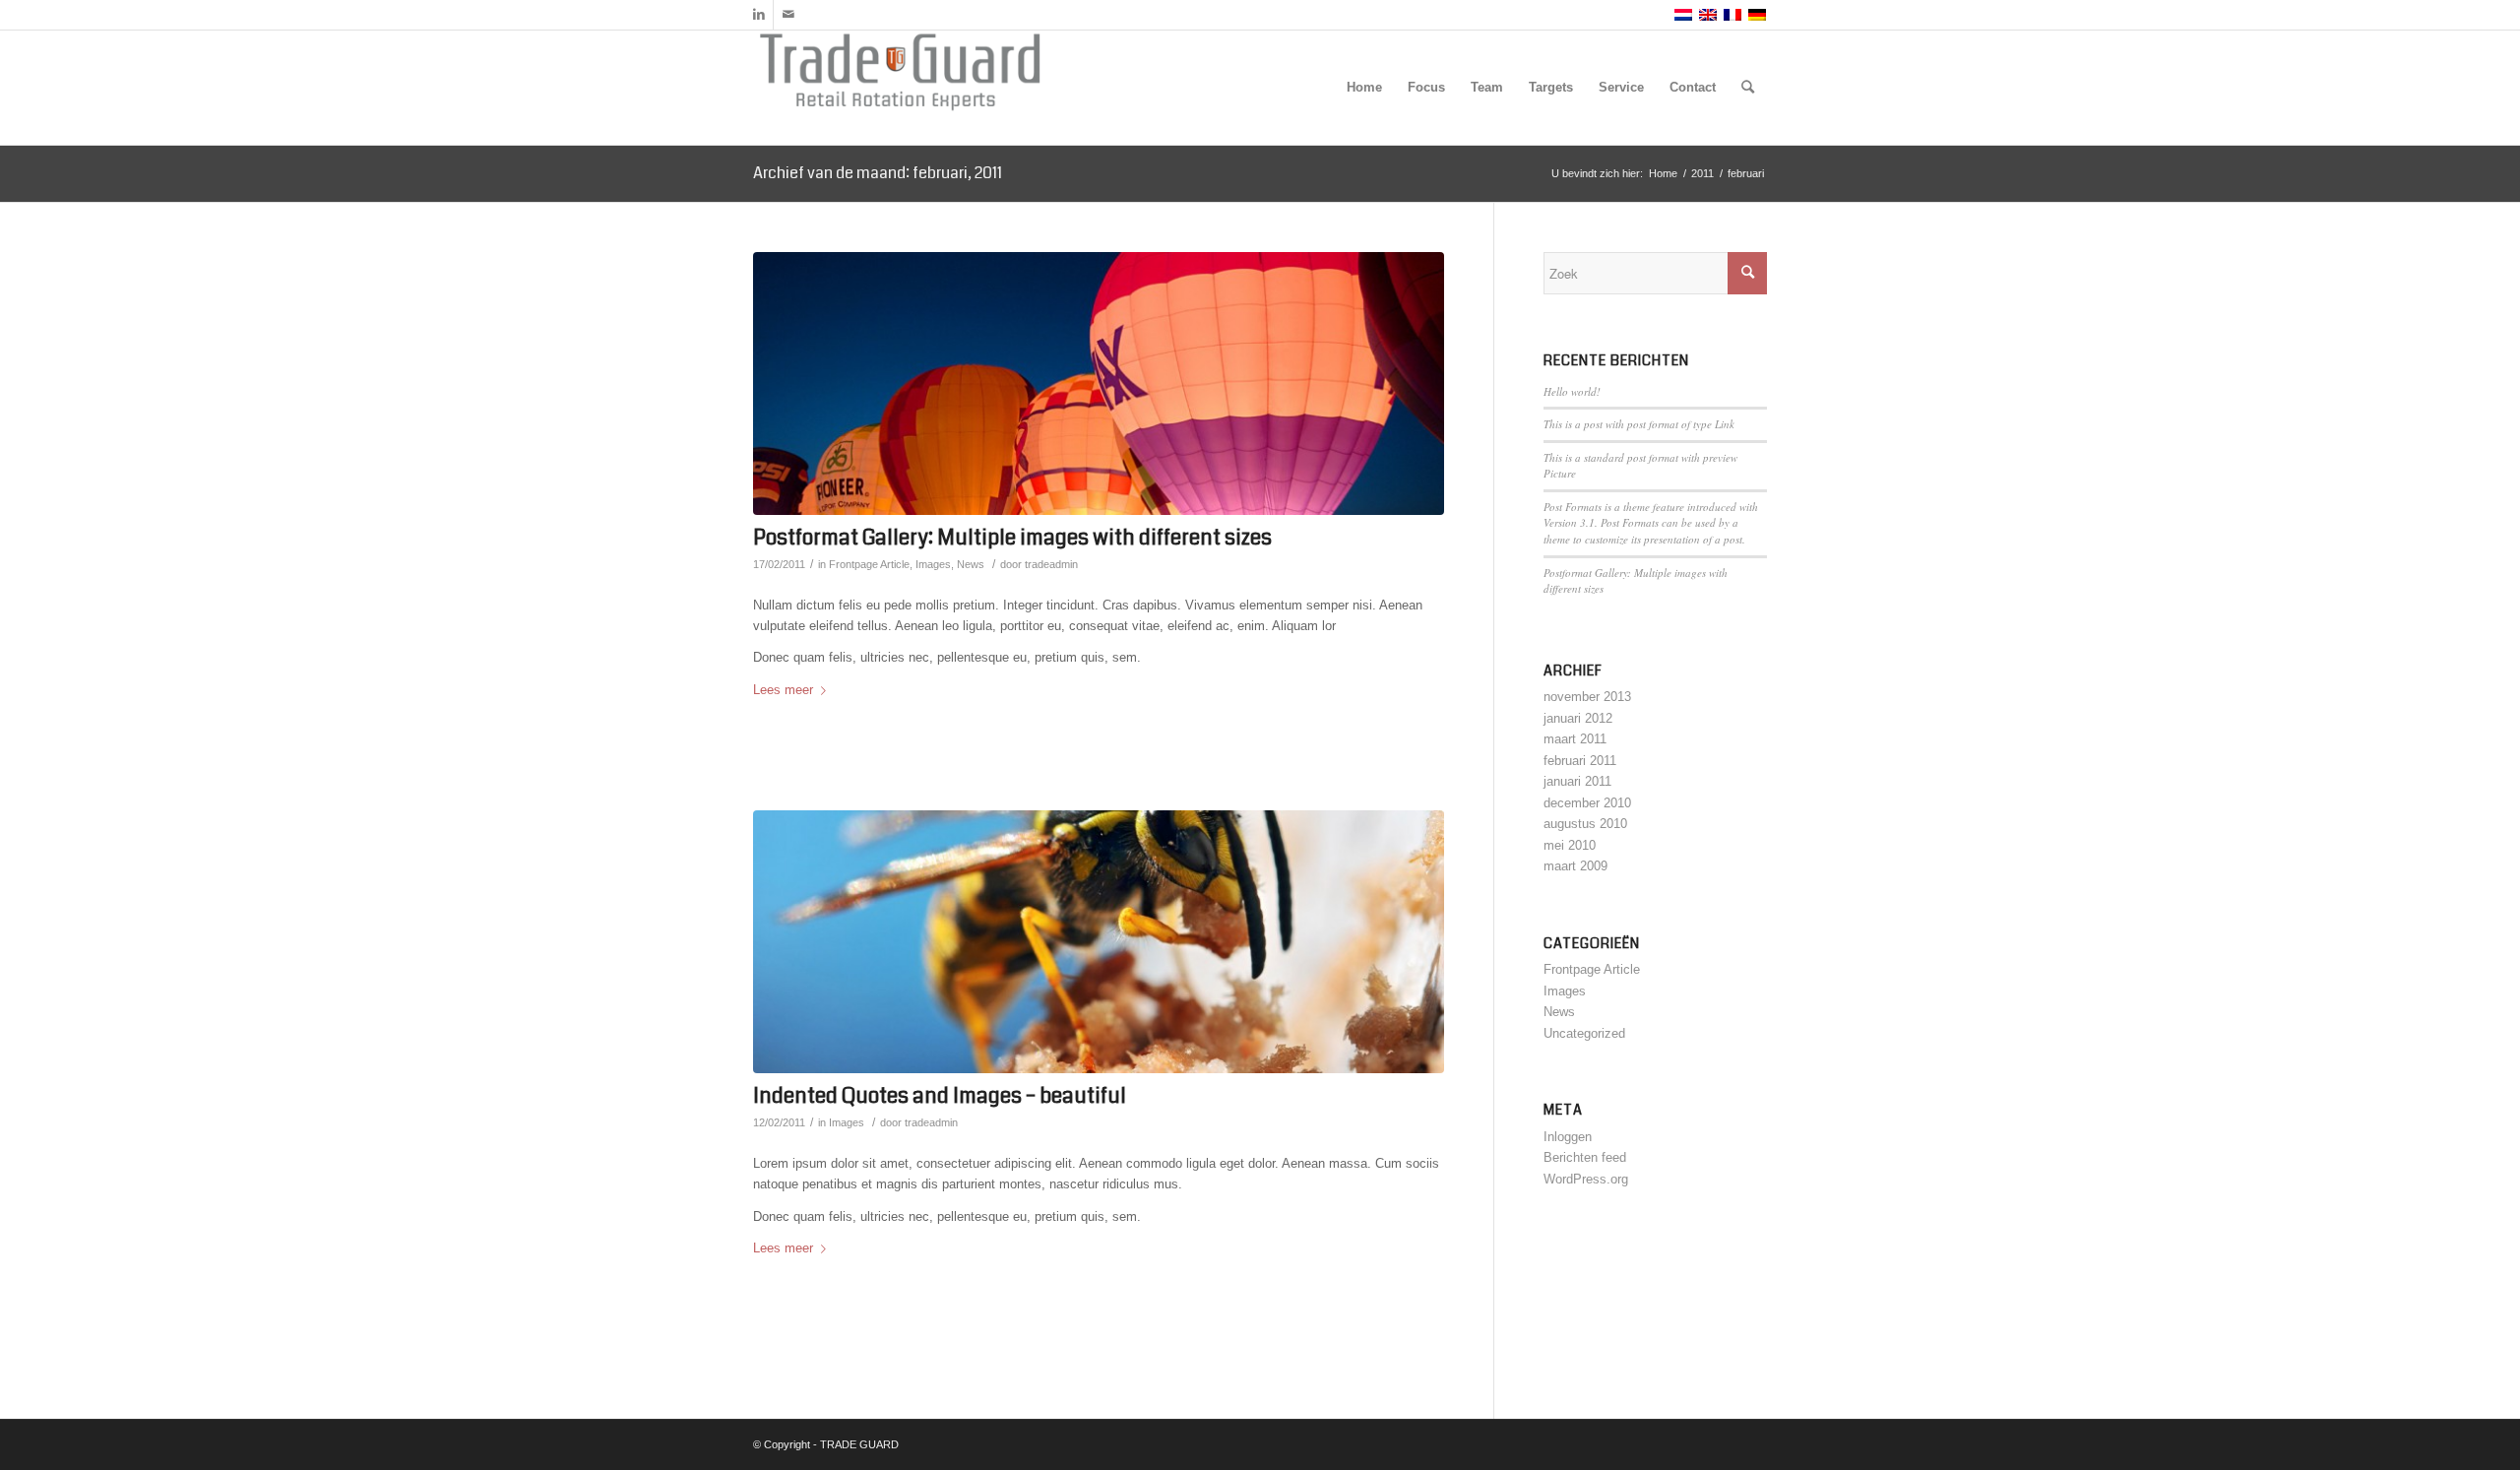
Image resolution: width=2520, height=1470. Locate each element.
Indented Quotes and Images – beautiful (940, 1096)
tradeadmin (1051, 564)
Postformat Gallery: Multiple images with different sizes (1012, 538)
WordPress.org (1586, 1179)
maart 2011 (1575, 739)
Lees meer (783, 690)
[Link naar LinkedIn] (758, 15)
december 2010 (1587, 803)
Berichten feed (1585, 1157)
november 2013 (1587, 697)
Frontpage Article (869, 564)
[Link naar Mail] (788, 15)
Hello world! (1572, 391)
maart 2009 (1575, 866)
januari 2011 (1577, 781)
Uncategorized (1584, 1033)
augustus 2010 (1585, 824)
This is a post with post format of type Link (1639, 424)
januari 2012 (1578, 718)
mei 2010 (1570, 845)
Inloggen (1568, 1137)
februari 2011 (1580, 761)
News (971, 564)
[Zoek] (1748, 88)
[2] (1099, 383)
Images (933, 564)
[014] (1099, 942)
